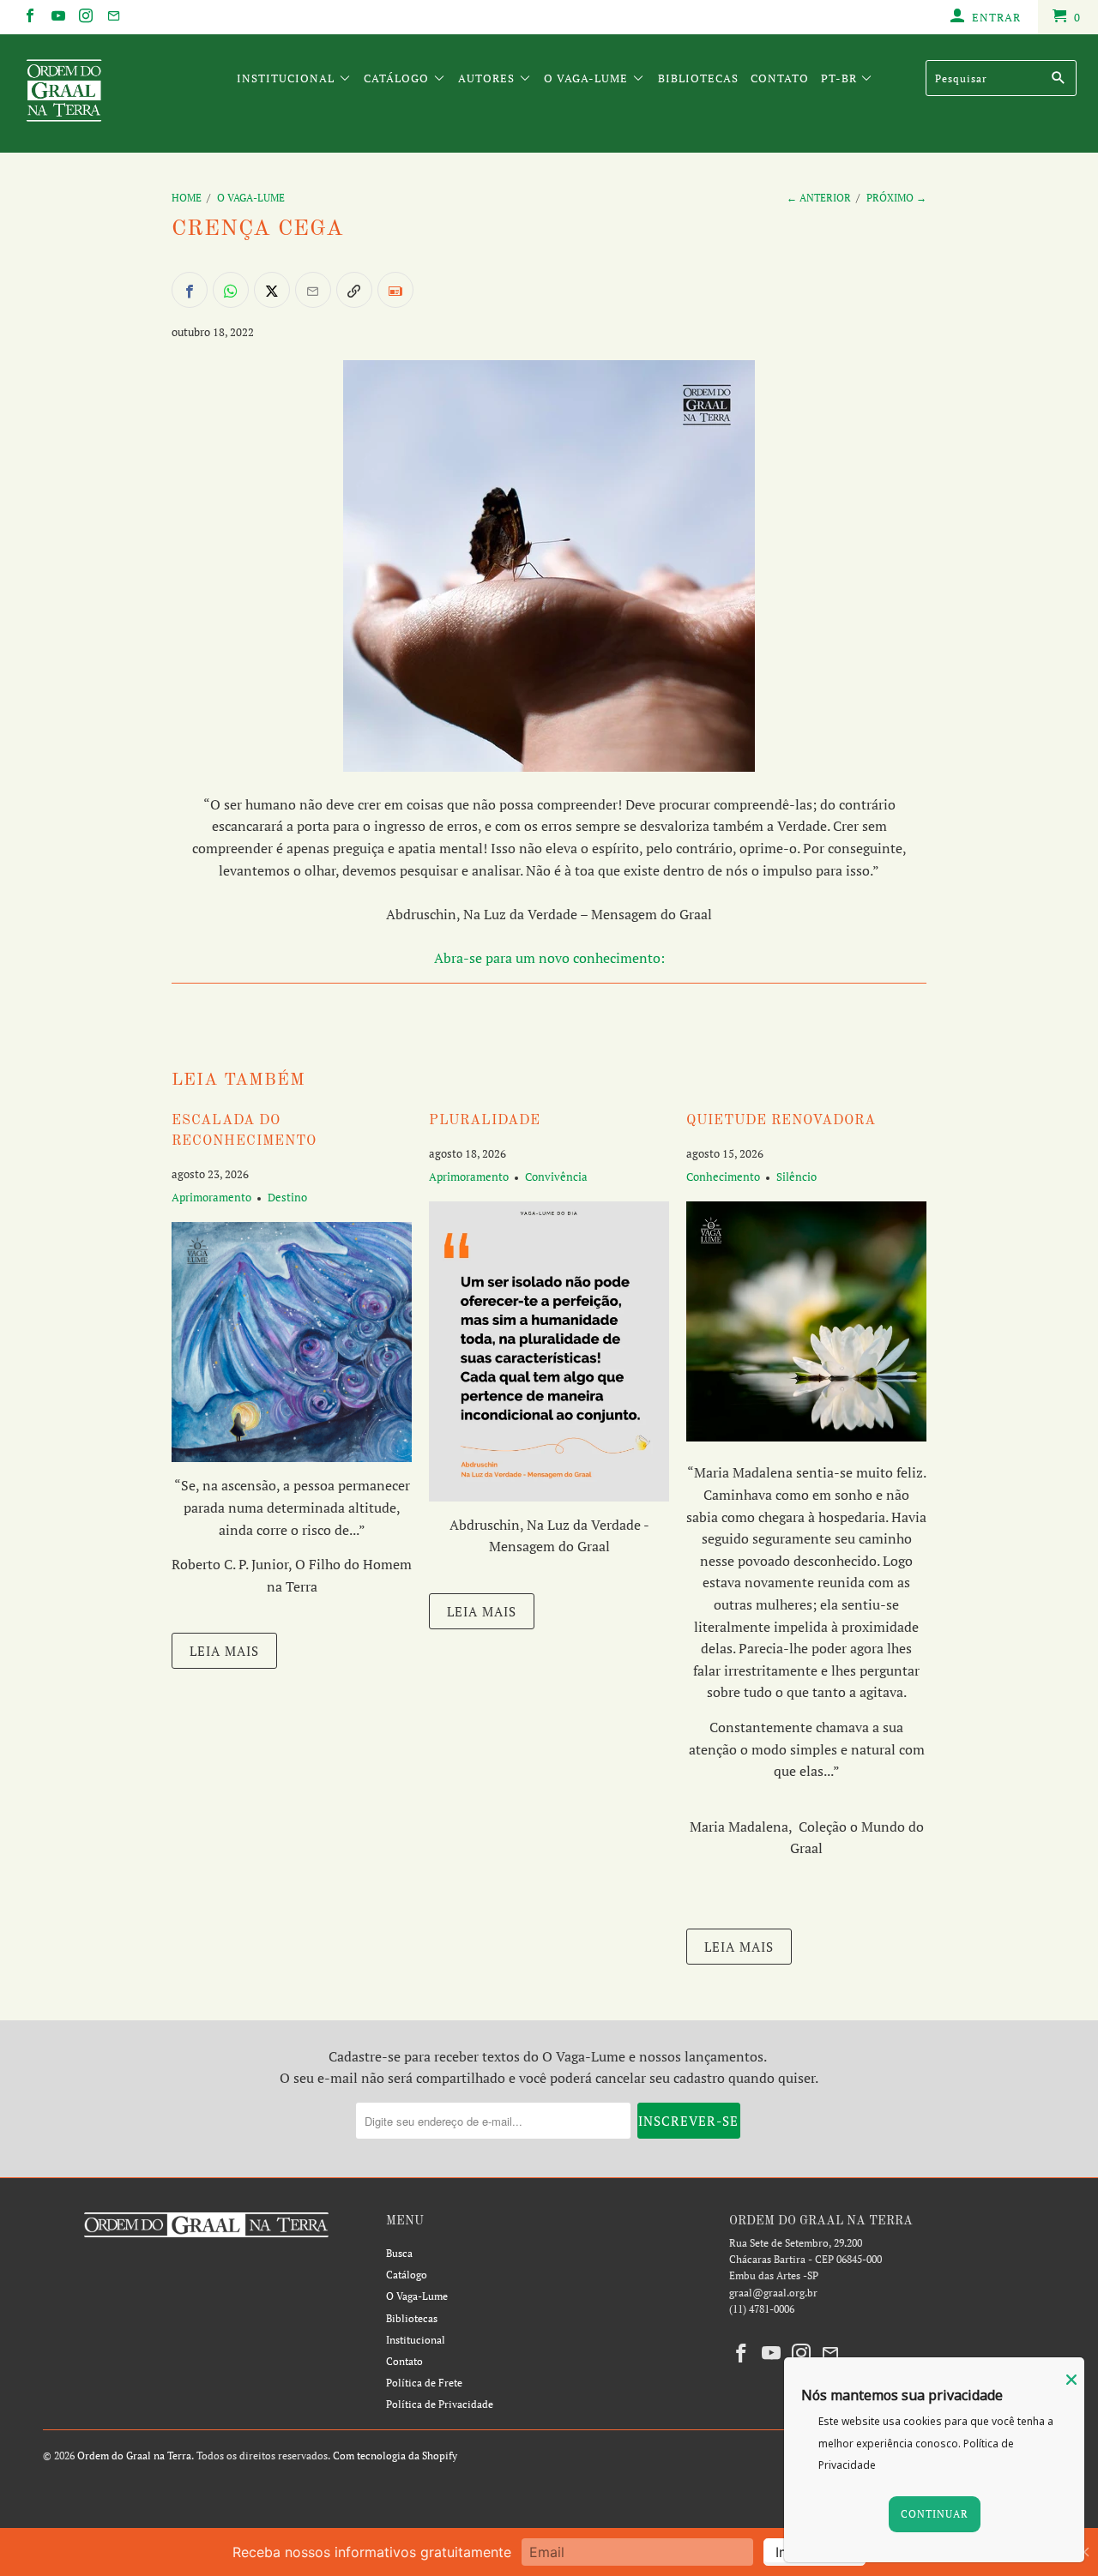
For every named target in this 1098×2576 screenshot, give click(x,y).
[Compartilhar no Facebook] (190, 290)
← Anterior (819, 198)
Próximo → (896, 198)
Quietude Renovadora (781, 1121)
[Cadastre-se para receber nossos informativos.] (395, 290)
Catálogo (398, 78)
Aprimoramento (211, 1197)
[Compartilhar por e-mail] (313, 290)
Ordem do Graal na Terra (134, 2456)
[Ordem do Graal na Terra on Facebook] (29, 17)
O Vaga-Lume (588, 78)
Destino (287, 1197)
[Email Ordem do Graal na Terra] (112, 17)
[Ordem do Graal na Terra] (97, 93)
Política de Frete (424, 2383)
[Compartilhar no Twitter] (272, 290)
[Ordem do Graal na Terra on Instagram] (85, 17)
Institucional (287, 78)
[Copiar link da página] (354, 290)
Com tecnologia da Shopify (395, 2456)
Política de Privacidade (440, 2404)
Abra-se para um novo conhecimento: (549, 958)
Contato (780, 78)
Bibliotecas (698, 78)
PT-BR (841, 78)
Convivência (556, 1177)
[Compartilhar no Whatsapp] (231, 290)
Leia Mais (224, 1651)
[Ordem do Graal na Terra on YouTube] (57, 17)
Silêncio (796, 1177)
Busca (399, 2253)
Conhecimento (723, 1177)
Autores (488, 78)
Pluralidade (485, 1121)
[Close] (1071, 2380)
